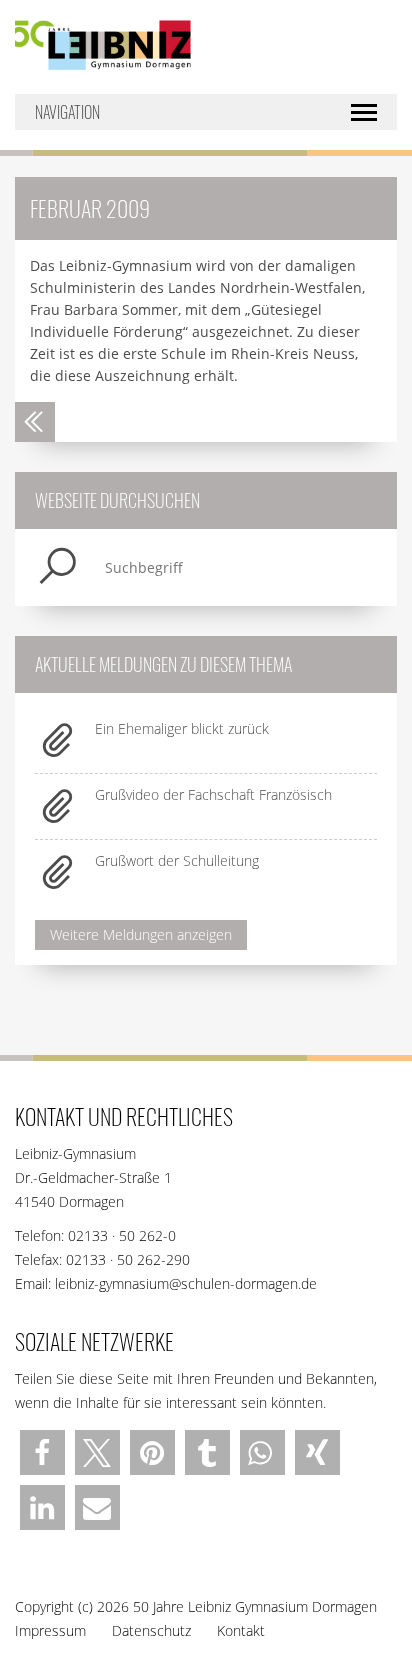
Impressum (50, 1630)
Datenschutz (151, 1630)
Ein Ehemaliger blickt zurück (182, 728)
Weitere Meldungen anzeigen (141, 934)
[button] (42, 1452)
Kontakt (241, 1630)
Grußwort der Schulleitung (177, 860)
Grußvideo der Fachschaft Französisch (213, 794)
